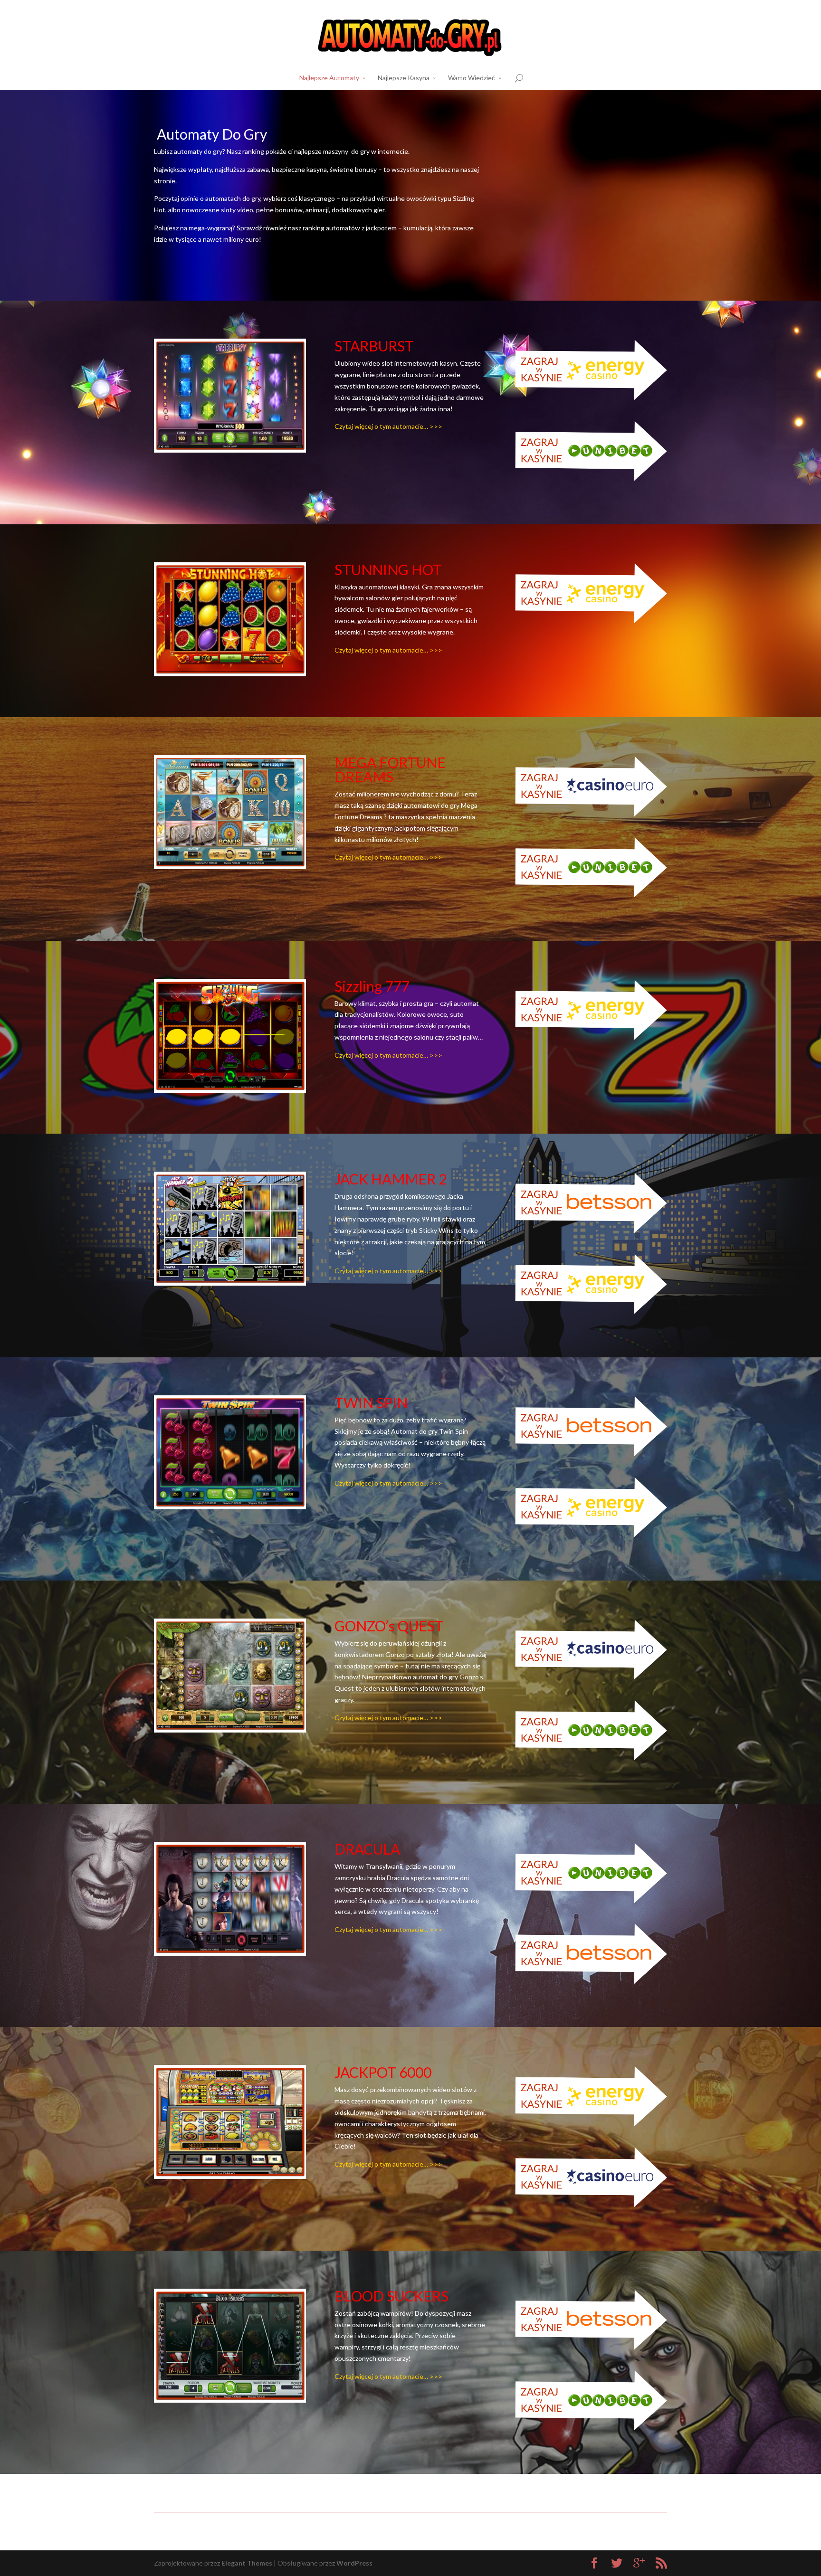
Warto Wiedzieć (472, 78)
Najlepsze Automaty (329, 78)
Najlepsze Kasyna (404, 78)
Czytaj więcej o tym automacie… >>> (388, 426)
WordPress (354, 2563)
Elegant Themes (247, 2563)
